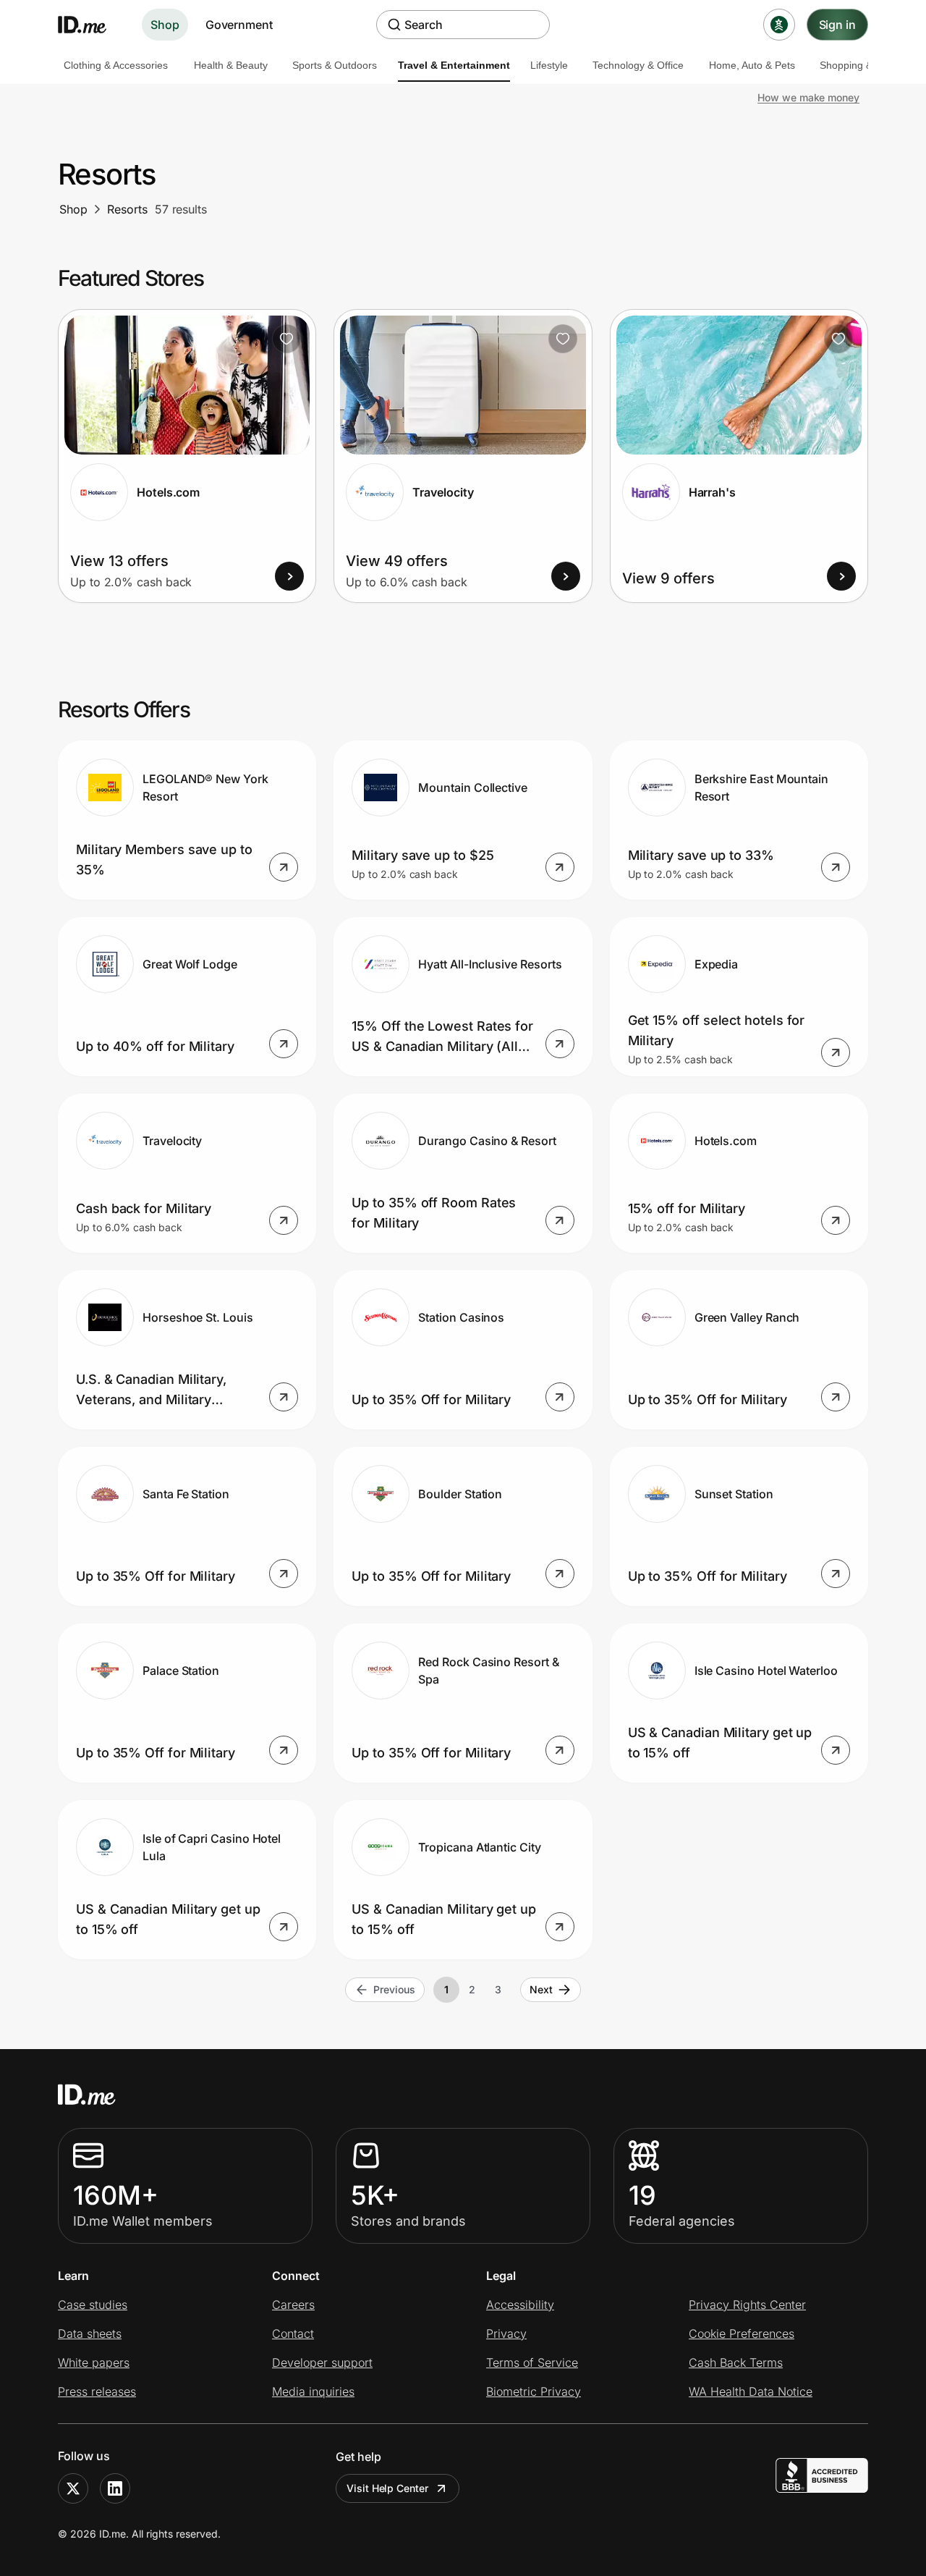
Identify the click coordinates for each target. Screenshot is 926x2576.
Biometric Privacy (534, 2391)
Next (541, 1989)
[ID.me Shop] (91, 25)
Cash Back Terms (736, 2362)
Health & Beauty (231, 65)
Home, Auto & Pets (752, 65)
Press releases (97, 2391)
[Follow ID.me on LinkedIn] (115, 2488)
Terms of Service (532, 2362)
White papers (94, 2362)
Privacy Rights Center (747, 2305)
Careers (293, 2305)
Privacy (506, 2334)
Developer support (322, 2362)
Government (239, 25)
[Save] (286, 339)
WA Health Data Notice (751, 2391)
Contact (293, 2334)
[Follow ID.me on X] (73, 2488)
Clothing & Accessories (116, 65)
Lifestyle (549, 65)
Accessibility (520, 2305)
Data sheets (90, 2334)
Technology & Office (638, 65)
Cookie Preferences (742, 2334)
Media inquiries (313, 2391)
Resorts (127, 209)
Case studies (93, 2305)
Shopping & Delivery (866, 65)
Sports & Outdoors (335, 65)
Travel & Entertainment (454, 65)
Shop (165, 25)
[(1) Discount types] (779, 25)
